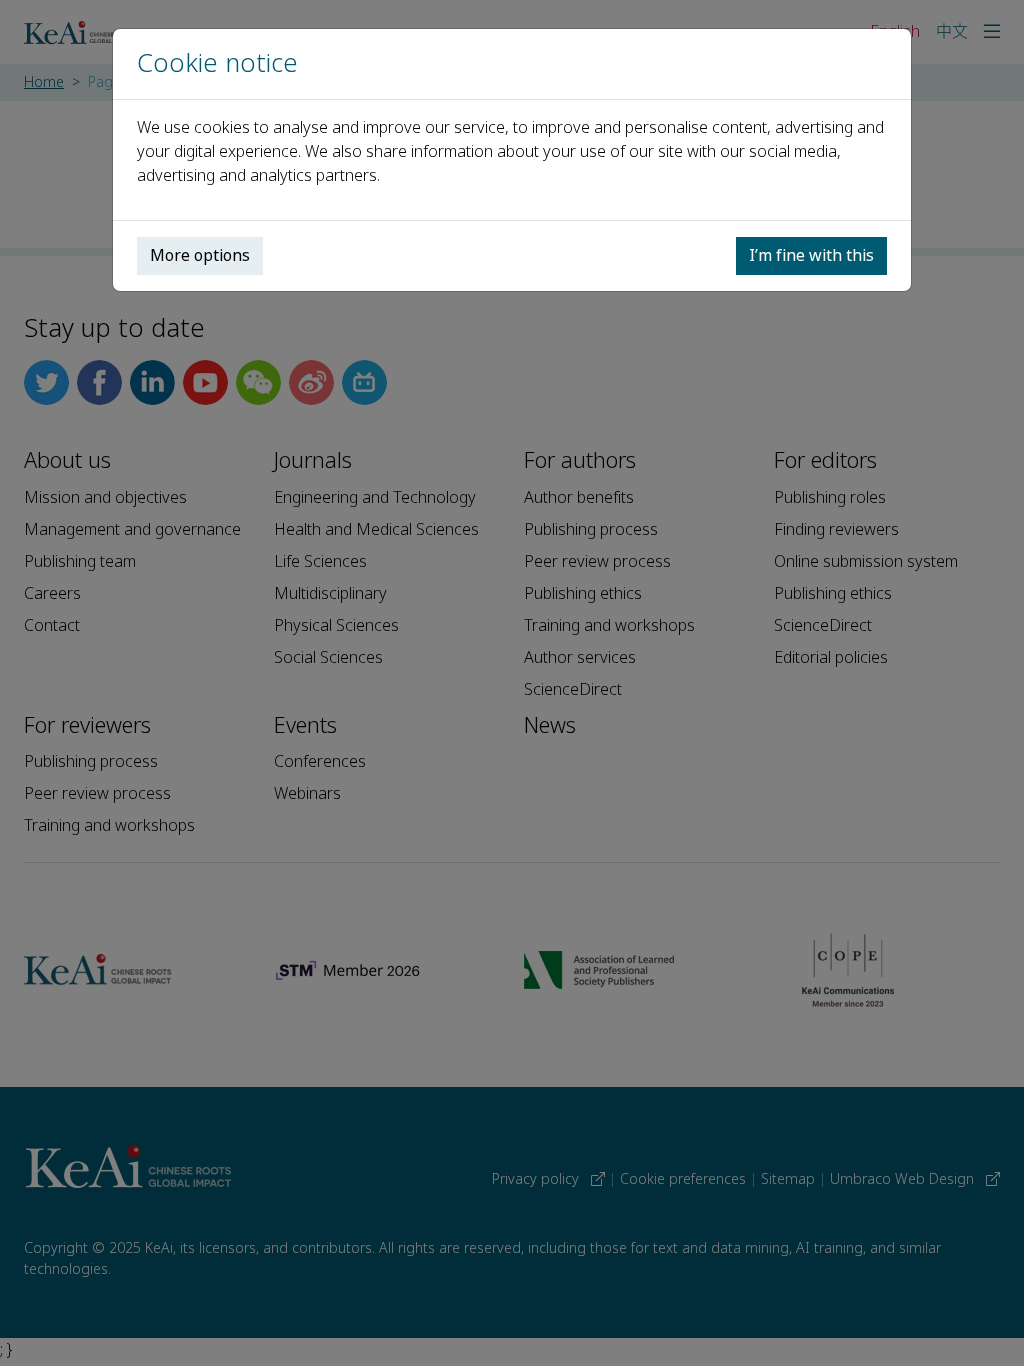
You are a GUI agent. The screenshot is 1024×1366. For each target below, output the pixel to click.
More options (200, 255)
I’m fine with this (811, 255)
